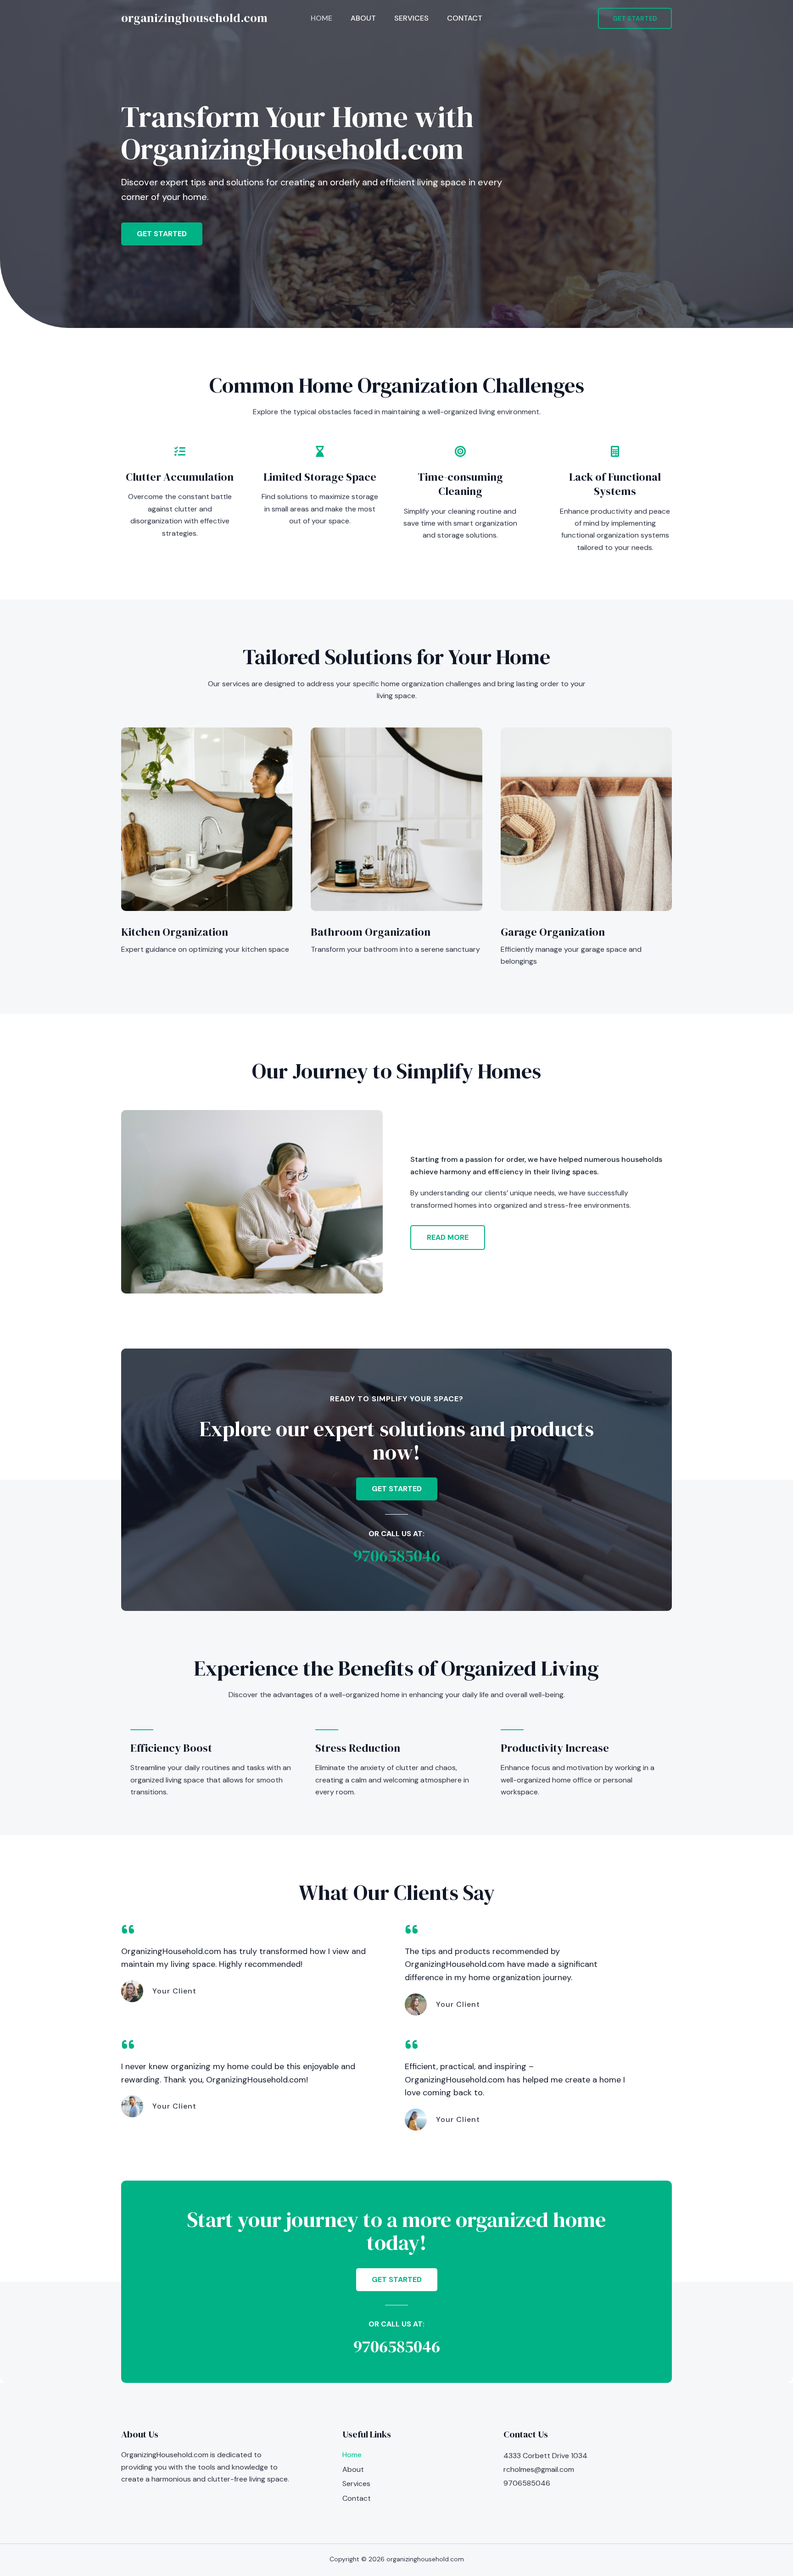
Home (321, 18)
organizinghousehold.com (194, 18)
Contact (465, 18)
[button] (635, 18)
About (363, 18)
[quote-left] (128, 1929)
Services (411, 18)
